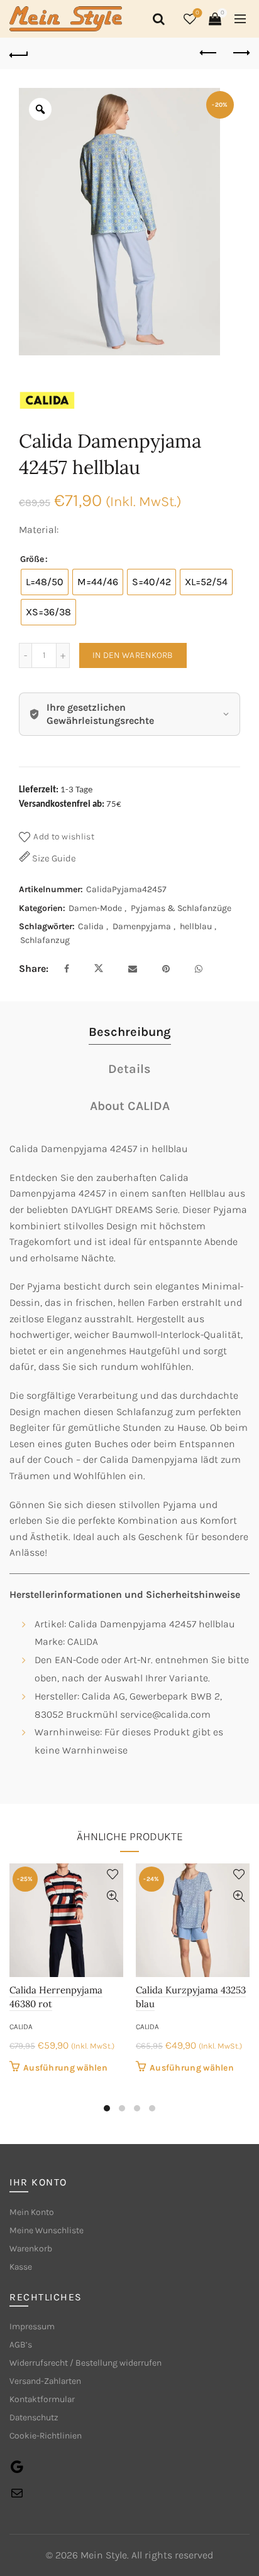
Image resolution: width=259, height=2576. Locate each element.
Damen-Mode (95, 908)
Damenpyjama (142, 926)
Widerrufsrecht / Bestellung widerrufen (85, 2363)
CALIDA (21, 2027)
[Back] (19, 53)
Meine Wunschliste (47, 2230)
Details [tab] (129, 1069)
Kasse (21, 2267)
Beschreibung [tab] (130, 1032)
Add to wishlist (64, 837)
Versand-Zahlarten (45, 2381)
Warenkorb (31, 2249)
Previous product (209, 53)
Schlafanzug (45, 940)
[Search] (157, 19)
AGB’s (21, 2345)
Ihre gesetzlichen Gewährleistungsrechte (100, 714)
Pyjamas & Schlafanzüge (181, 908)
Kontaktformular (42, 2399)
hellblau (196, 926)
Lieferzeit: (39, 790)
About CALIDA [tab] (130, 1106)
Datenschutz (34, 2417)
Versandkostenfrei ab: (62, 805)
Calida (91, 926)
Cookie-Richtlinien (46, 2436)
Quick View (112, 1896)
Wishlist (197, 13)
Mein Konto (32, 2212)
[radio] (45, 582)
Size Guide (53, 858)
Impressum (32, 2326)
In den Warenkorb (133, 655)
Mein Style (104, 2555)
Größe (32, 559)
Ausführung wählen (65, 2068)
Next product (240, 53)
